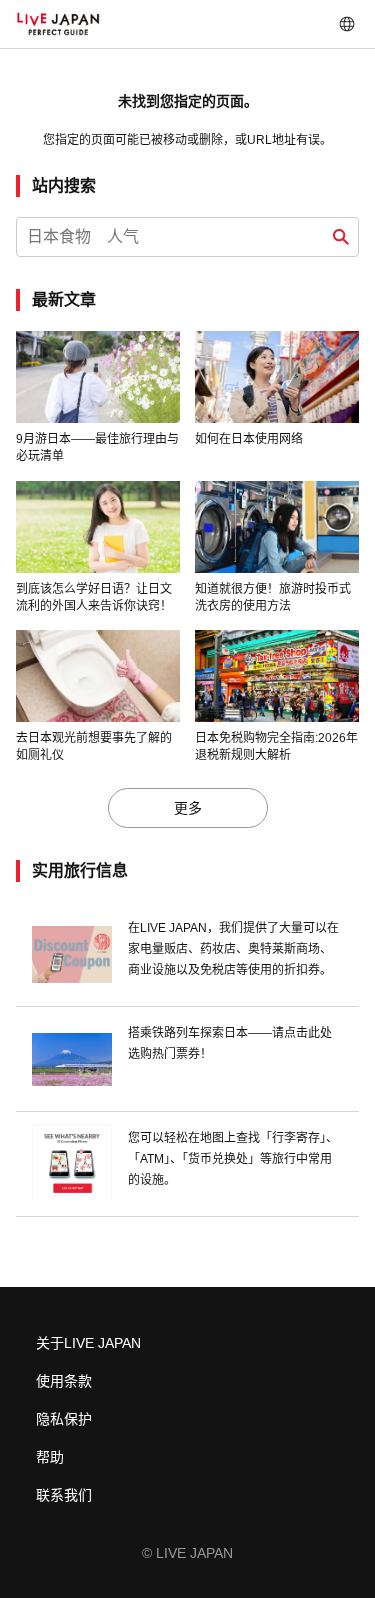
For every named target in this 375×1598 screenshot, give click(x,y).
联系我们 (64, 1495)
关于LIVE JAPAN (88, 1343)
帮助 (50, 1457)
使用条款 (64, 1381)
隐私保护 (64, 1419)
